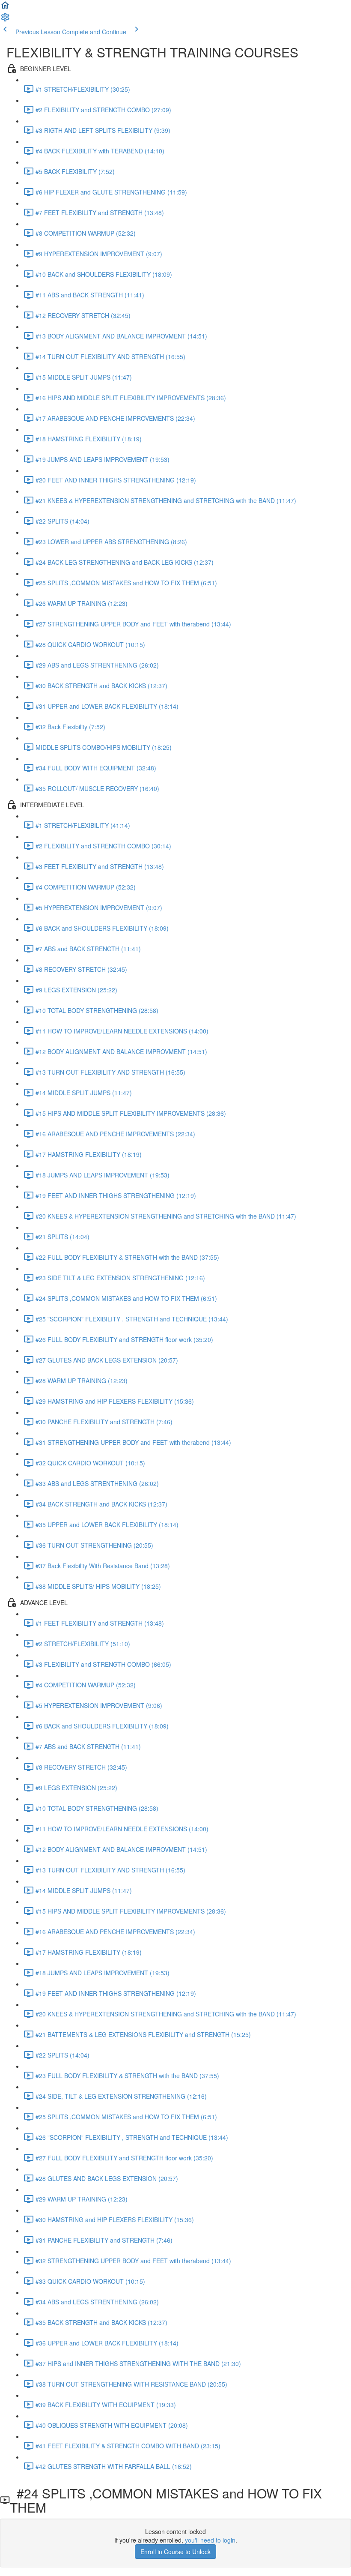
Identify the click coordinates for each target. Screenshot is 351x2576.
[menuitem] (5, 20)
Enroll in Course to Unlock (175, 2552)
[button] (5, 8)
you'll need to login (210, 2540)
